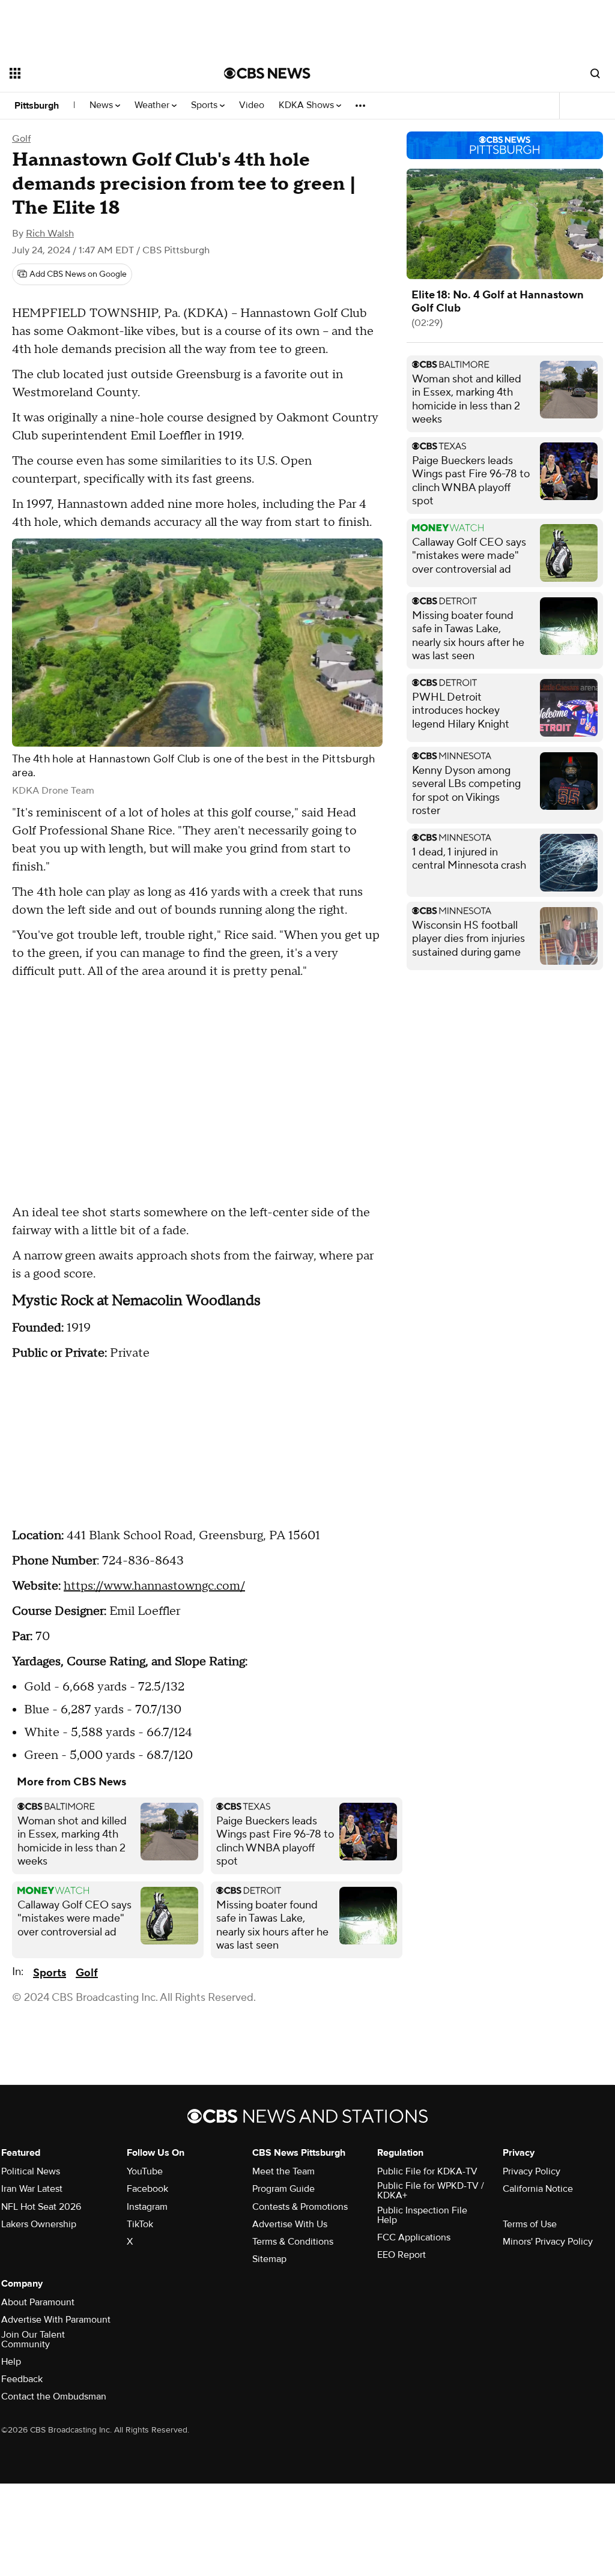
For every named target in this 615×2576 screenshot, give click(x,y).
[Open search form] (595, 73)
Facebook (147, 2189)
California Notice (538, 2189)
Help (11, 2362)
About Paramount (38, 2302)
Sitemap (269, 2259)
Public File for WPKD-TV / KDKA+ (431, 2191)
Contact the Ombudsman (54, 2397)
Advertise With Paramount (56, 2320)
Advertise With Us (290, 2224)
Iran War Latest (32, 2189)
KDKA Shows (307, 105)
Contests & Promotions (300, 2207)
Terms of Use (530, 2224)
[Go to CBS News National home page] (267, 73)
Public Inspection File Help (422, 2215)
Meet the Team (283, 2171)
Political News (31, 2171)
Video (252, 105)
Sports (205, 105)
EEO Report (401, 2255)
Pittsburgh (37, 106)
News (102, 105)
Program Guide (283, 2189)
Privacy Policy (532, 2171)
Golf (21, 139)
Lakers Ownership (39, 2224)
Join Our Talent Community (33, 2339)
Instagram (147, 2207)
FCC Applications (414, 2237)
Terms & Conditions (293, 2242)
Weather (153, 105)
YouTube (145, 2171)
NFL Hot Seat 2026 (41, 2207)
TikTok (140, 2224)
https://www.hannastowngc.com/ (154, 1586)
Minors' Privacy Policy (548, 2242)
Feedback (22, 2379)
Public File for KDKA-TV (427, 2171)
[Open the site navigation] (95, 73)
